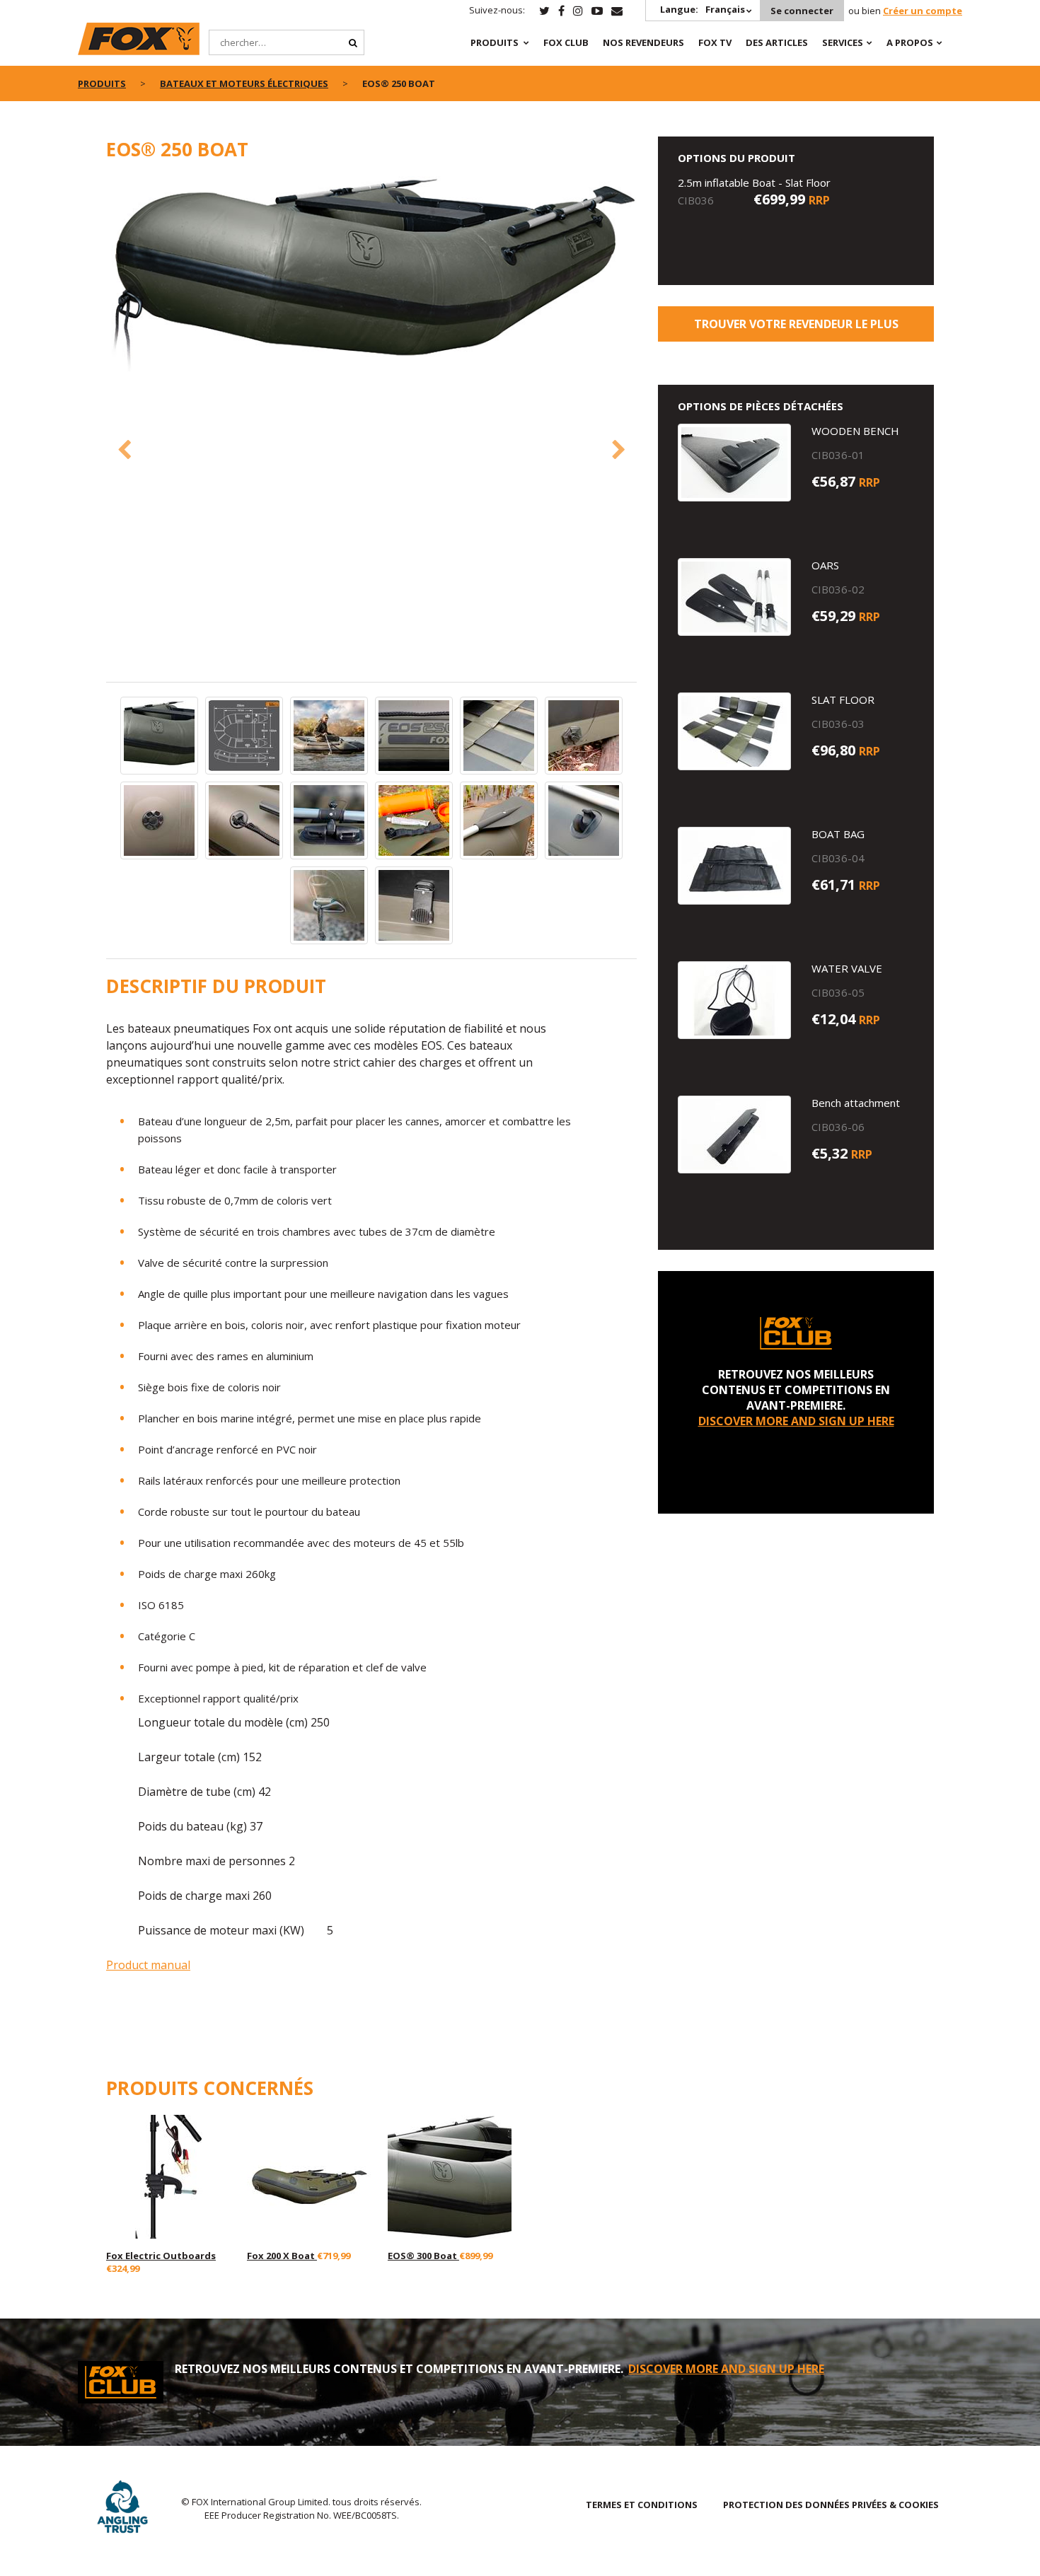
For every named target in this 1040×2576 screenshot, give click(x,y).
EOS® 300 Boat (423, 2256)
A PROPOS (910, 42)
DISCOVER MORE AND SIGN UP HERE (796, 1421)
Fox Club (566, 42)
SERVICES (843, 42)
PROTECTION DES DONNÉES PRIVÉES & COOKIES (831, 2505)
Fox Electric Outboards (161, 2256)
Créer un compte (923, 11)
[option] (371, 275)
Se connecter (802, 11)
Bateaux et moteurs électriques (244, 83)
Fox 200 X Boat (282, 2256)
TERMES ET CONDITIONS (642, 2505)
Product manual (148, 1965)
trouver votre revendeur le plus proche (796, 329)
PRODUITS (495, 42)
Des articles (777, 42)
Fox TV (715, 42)
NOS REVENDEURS (643, 42)
